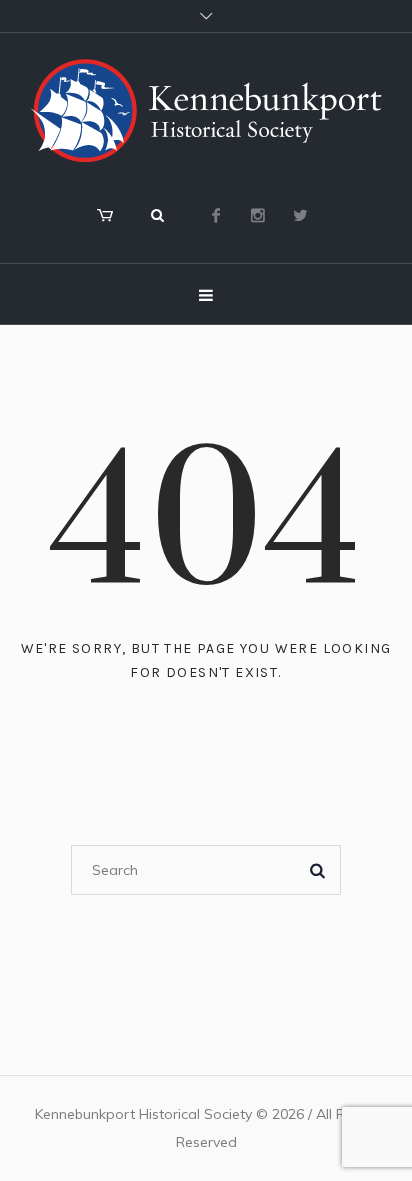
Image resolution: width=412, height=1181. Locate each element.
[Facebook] (216, 215)
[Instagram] (258, 215)
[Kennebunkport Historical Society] (206, 110)
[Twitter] (300, 215)
